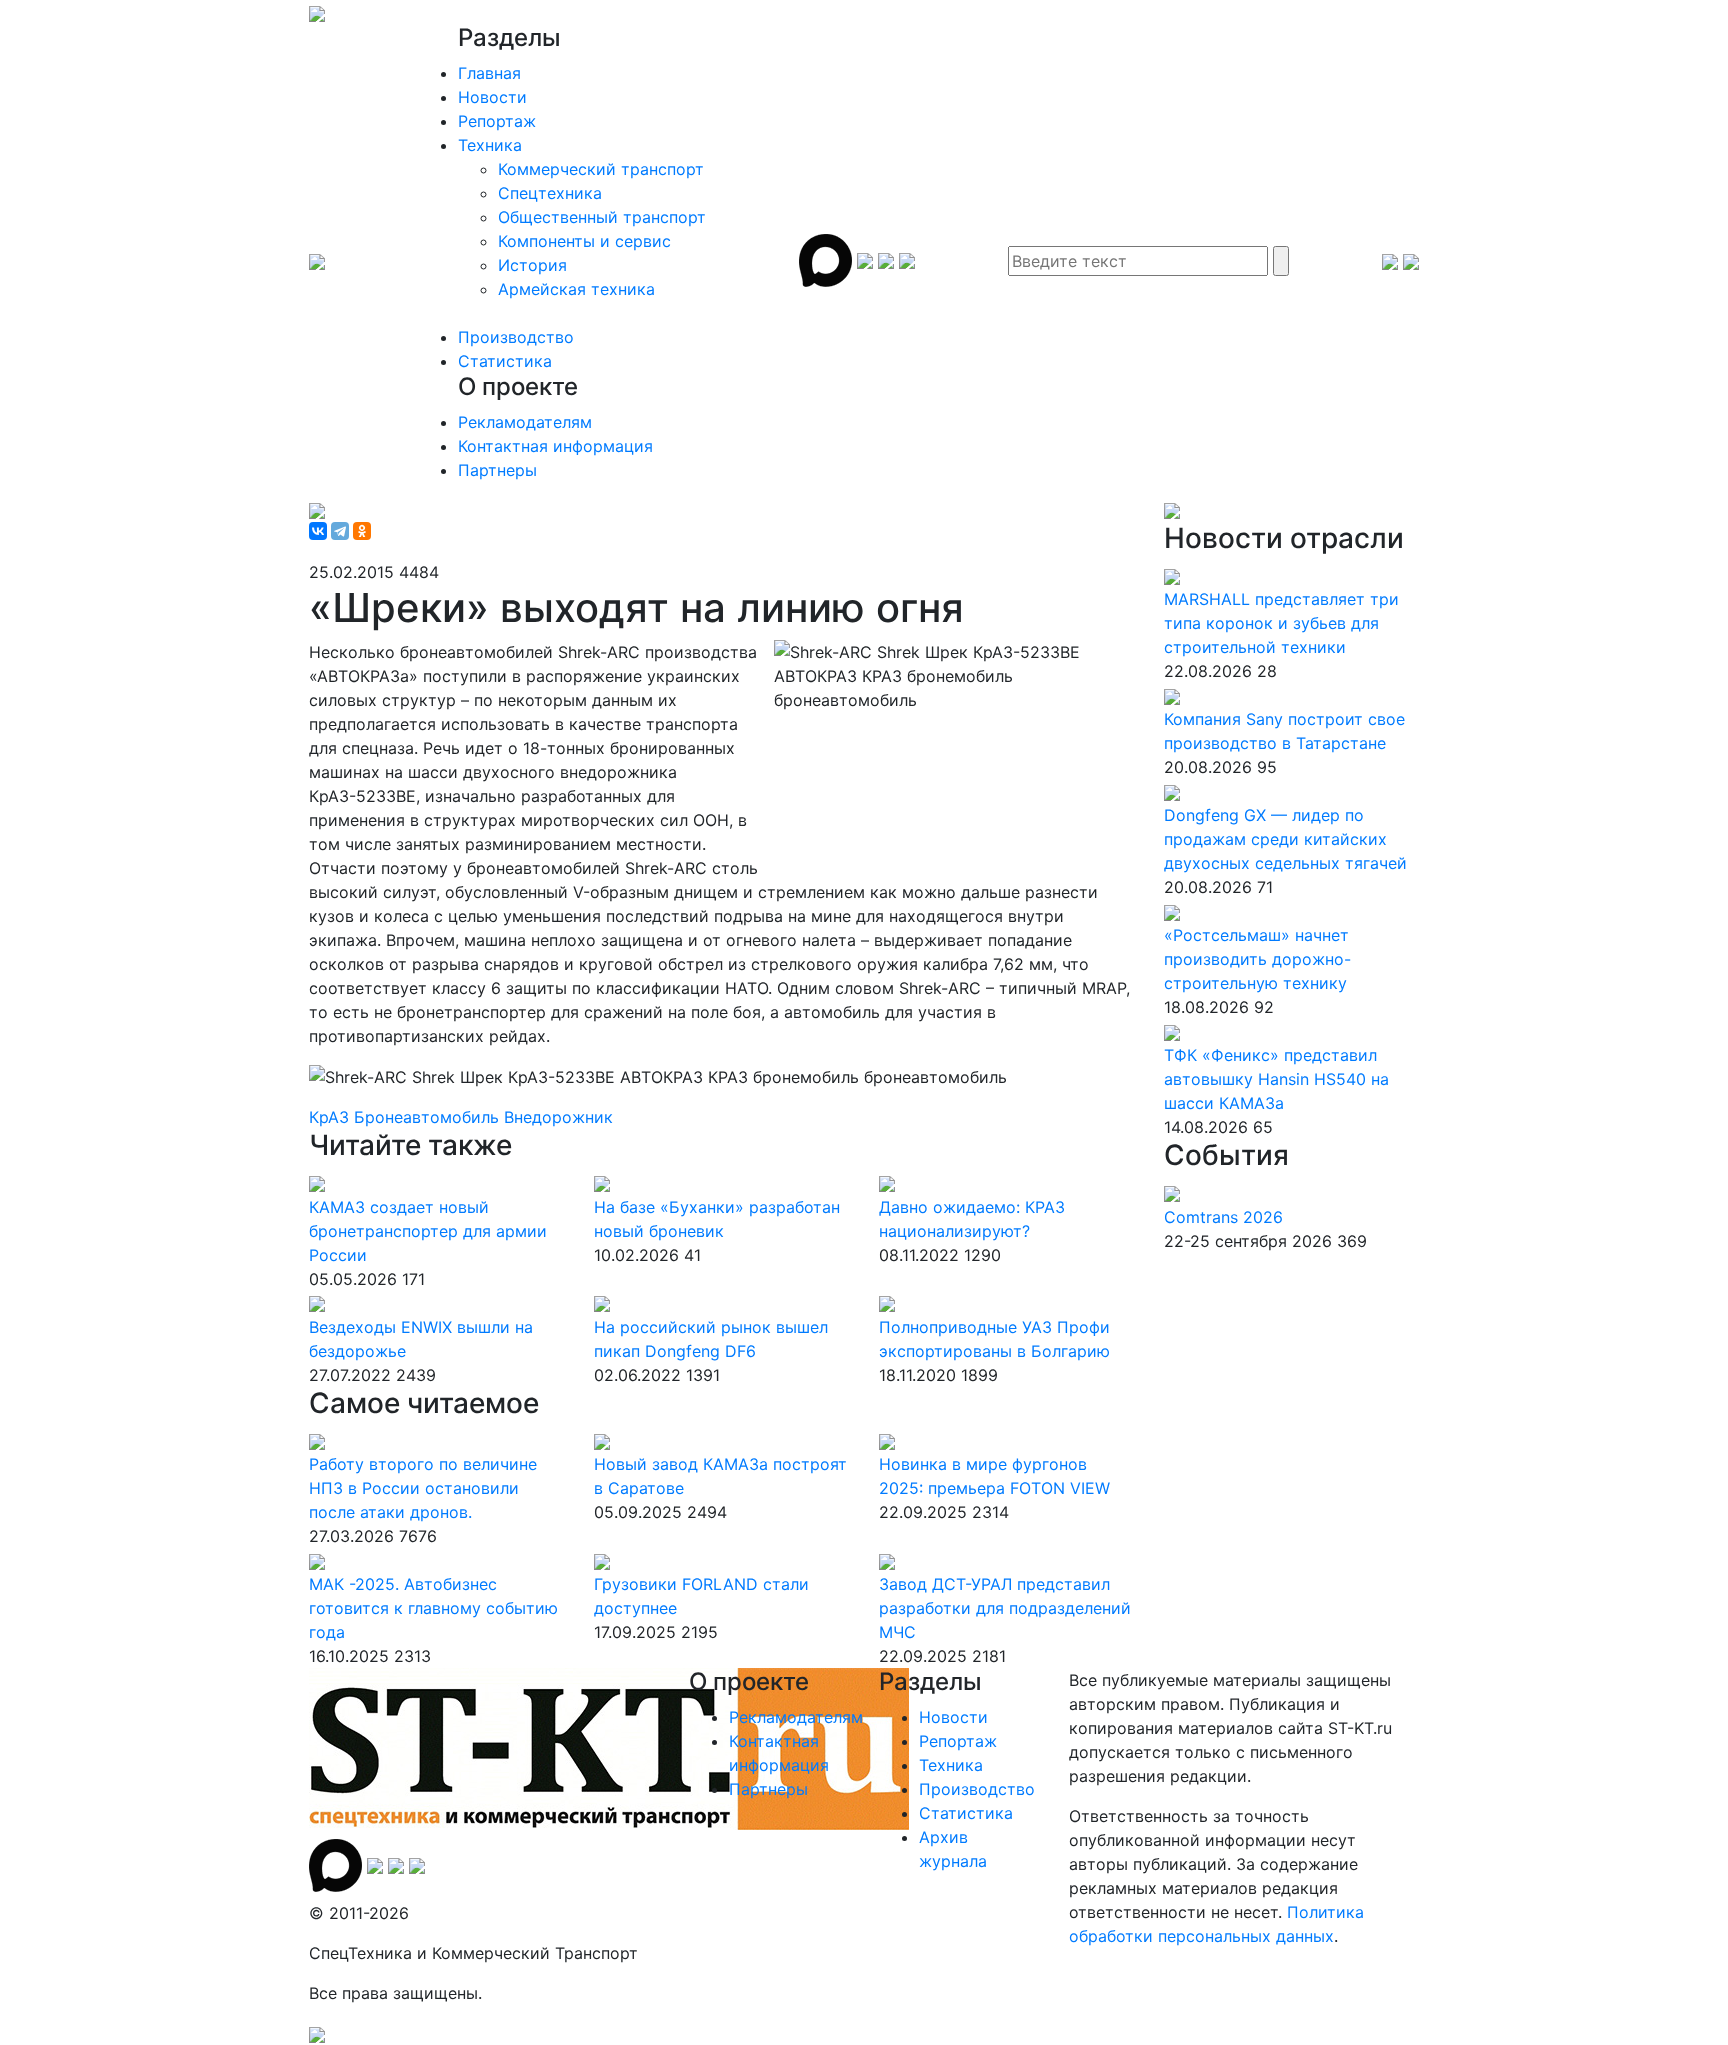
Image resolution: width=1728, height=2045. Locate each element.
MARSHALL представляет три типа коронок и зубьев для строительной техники (1281, 623)
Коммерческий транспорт (601, 169)
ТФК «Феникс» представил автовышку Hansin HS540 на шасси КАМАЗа (1276, 1079)
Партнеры (497, 470)
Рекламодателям (525, 422)
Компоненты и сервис (584, 241)
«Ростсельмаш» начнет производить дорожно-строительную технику (1257, 959)
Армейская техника (576, 289)
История (532, 265)
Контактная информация (555, 446)
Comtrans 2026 (1223, 1217)
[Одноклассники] (362, 531)
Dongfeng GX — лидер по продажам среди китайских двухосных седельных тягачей (1285, 839)
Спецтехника (550, 193)
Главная (489, 73)
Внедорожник (558, 1117)
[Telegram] (340, 531)
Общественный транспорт (602, 217)
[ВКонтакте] (318, 531)
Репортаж (497, 121)
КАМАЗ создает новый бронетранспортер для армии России (428, 1231)
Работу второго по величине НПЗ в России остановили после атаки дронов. (423, 1488)
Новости (492, 97)
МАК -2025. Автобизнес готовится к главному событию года (433, 1608)
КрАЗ (331, 1117)
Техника (490, 145)
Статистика (505, 361)
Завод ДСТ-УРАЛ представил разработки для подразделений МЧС (1005, 1608)
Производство (516, 337)
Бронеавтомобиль (429, 1117)
